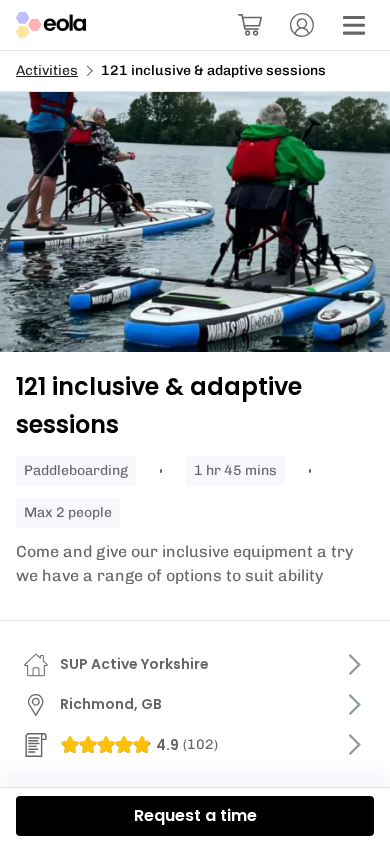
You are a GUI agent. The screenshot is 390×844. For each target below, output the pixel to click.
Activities (47, 70)
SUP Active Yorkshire (134, 664)
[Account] (302, 25)
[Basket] (250, 25)
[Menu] (354, 25)
